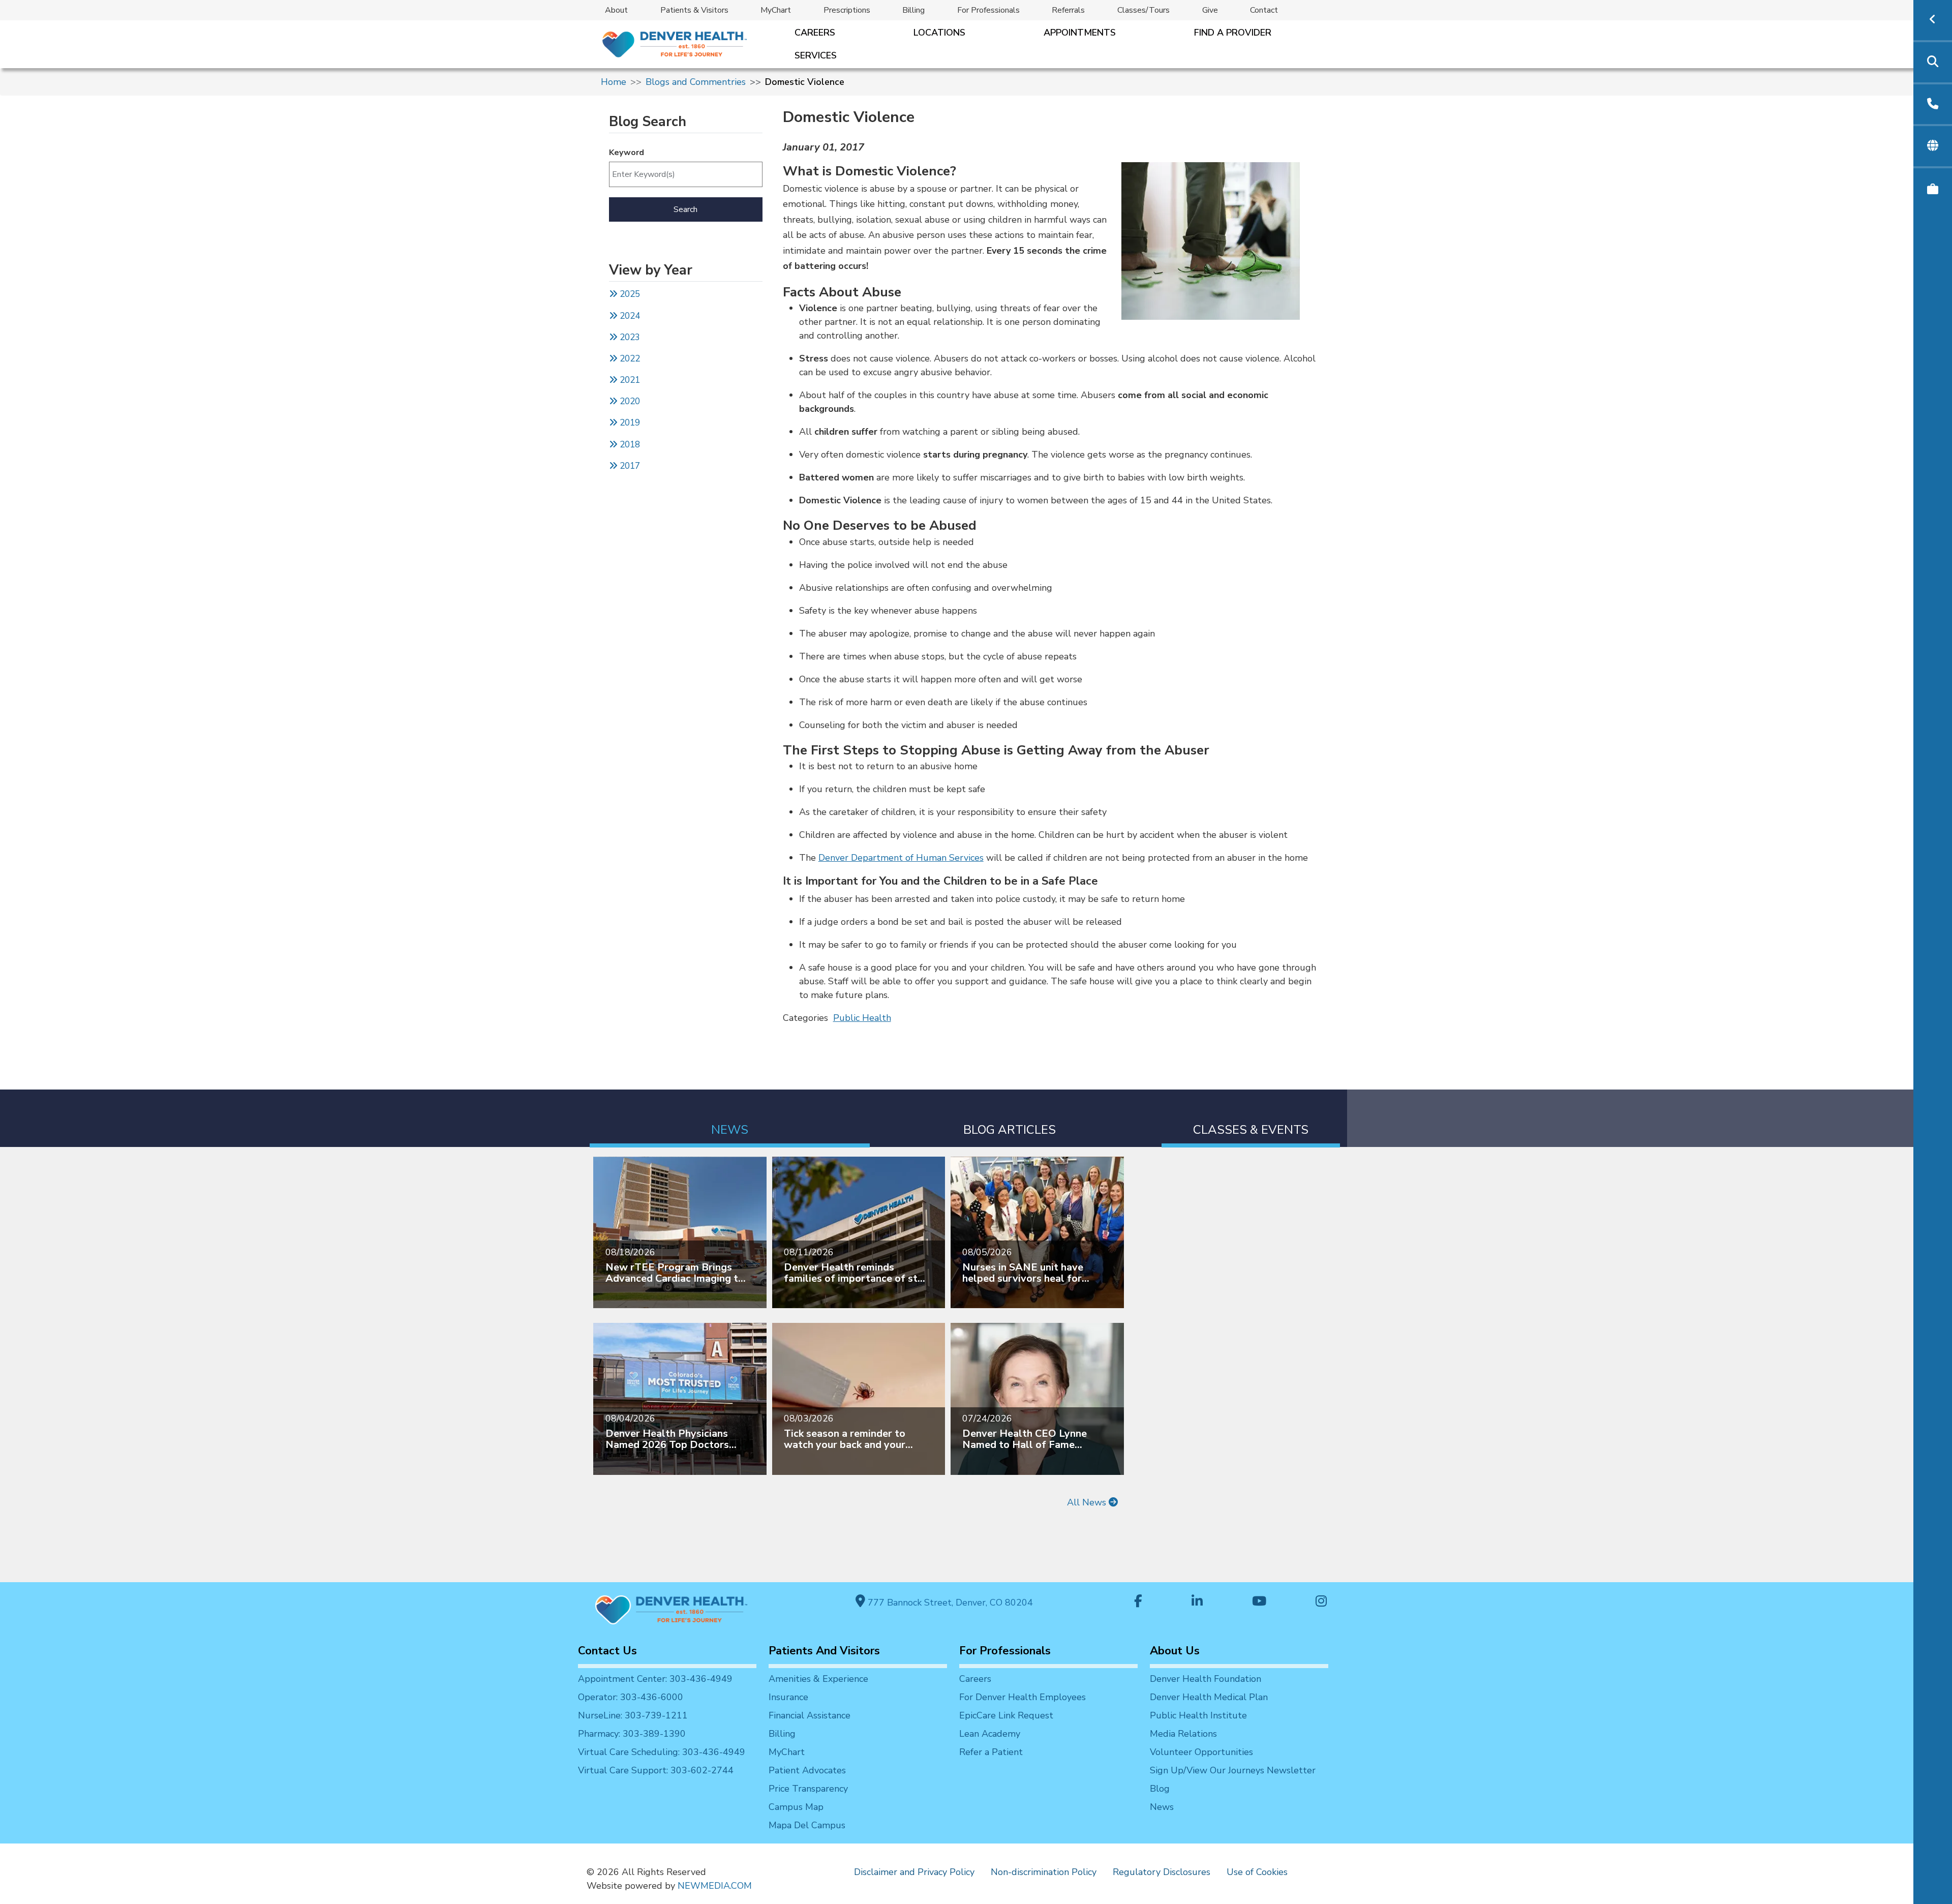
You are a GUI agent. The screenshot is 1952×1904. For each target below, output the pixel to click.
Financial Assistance (810, 1715)
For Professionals (988, 10)
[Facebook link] (1138, 1602)
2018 (629, 445)
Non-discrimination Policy (1044, 1872)
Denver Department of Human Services (901, 858)
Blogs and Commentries (696, 82)
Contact (1264, 10)
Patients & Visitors (694, 10)
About (616, 10)
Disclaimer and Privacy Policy (914, 1872)
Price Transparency (808, 1789)
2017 (630, 466)
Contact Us (607, 1651)
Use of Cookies (1257, 1872)
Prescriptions (847, 10)
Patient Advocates (807, 1770)
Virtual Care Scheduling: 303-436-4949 (662, 1752)
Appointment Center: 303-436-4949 (655, 1679)
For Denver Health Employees (1023, 1697)
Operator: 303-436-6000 (631, 1697)
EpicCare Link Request (1006, 1715)
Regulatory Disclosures (1162, 1872)
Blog (1160, 1789)
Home (614, 82)
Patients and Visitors (824, 1651)
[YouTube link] (1259, 1602)
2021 (629, 380)
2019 (629, 423)
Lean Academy (990, 1734)
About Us (1175, 1651)
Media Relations (1183, 1734)
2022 (629, 359)
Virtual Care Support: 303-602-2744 (656, 1770)
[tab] (730, 1118)
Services (816, 55)
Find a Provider (1233, 33)
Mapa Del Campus (807, 1825)
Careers (815, 33)
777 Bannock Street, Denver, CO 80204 (949, 1603)
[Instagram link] (1321, 1602)
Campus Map (796, 1807)
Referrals (1068, 10)
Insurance (788, 1697)
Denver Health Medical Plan (1209, 1697)
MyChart (776, 10)
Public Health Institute (1198, 1715)
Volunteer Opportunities (1201, 1752)
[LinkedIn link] (1197, 1602)
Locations (939, 33)
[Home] (674, 44)
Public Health (862, 1018)
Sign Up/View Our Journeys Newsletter (1233, 1770)
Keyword (627, 153)
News (1162, 1807)
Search (685, 209)
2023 (629, 337)
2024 (629, 316)
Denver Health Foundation (1206, 1679)
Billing (913, 10)
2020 (629, 401)
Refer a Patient (991, 1752)
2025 (629, 294)
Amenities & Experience (818, 1679)
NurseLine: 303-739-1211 (633, 1715)
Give (1210, 10)
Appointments (1080, 33)
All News (1088, 1502)
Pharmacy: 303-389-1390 (632, 1734)
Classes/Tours (1143, 10)
